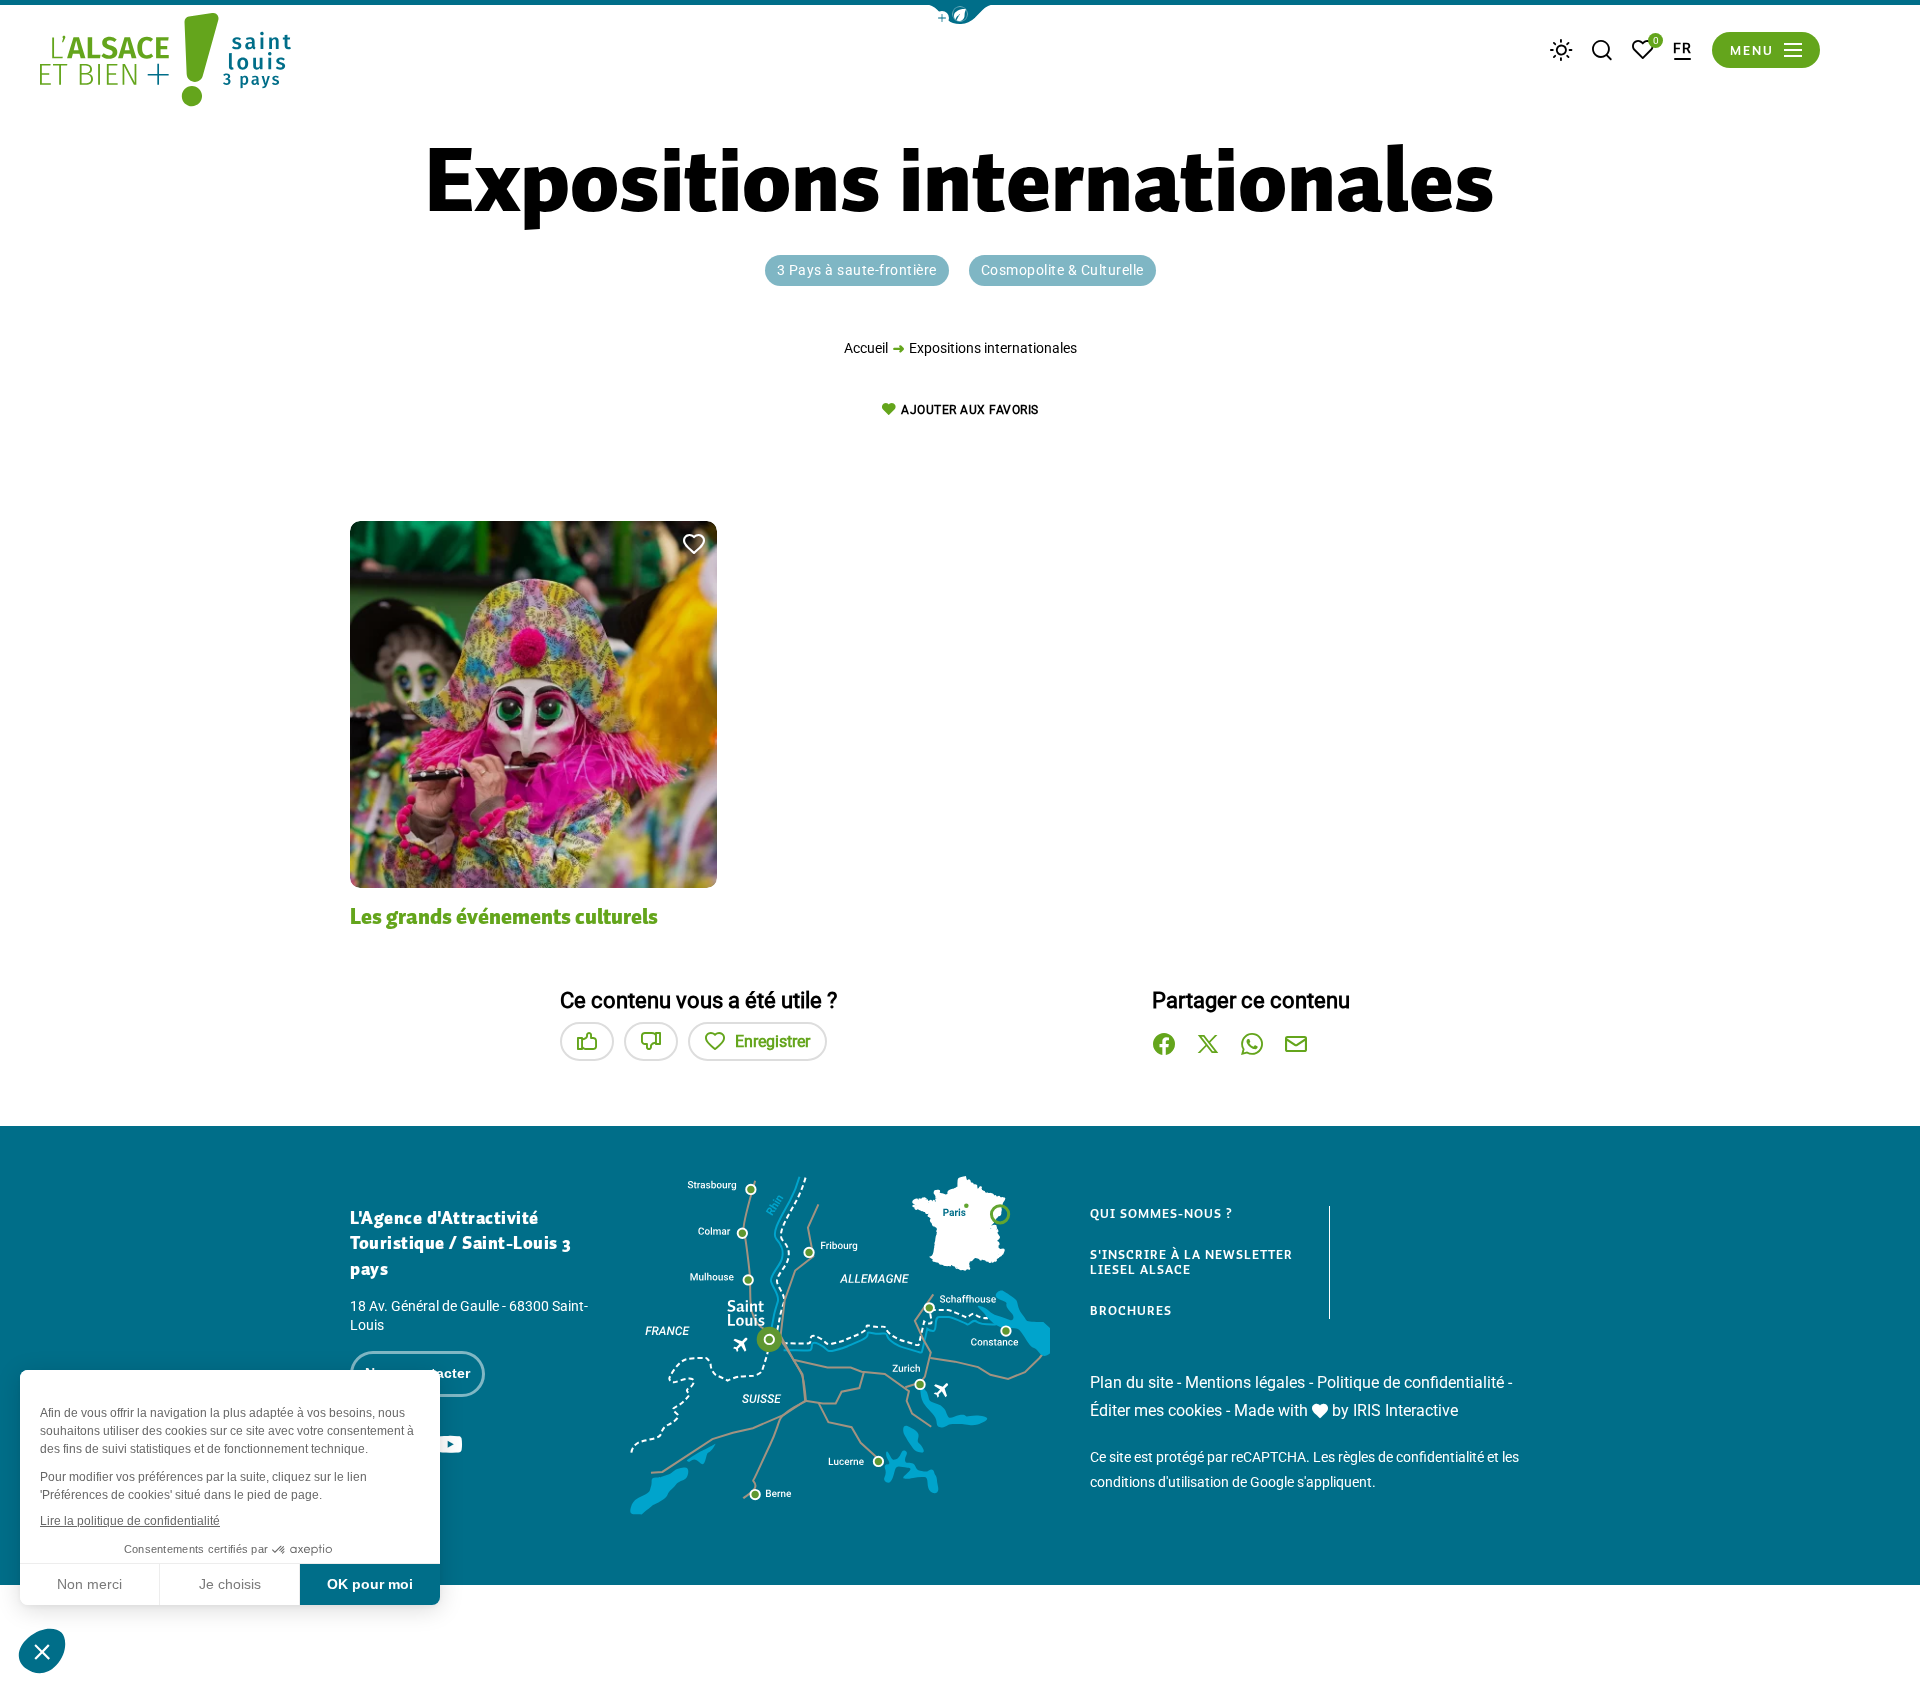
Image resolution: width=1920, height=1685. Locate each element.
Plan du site (1131, 1382)
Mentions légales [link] (1245, 1382)
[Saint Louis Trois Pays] (165, 63)
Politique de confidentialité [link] (1410, 1382)
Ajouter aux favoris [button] (970, 410)
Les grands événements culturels (504, 916)
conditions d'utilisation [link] (1159, 1482)
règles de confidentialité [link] (1411, 1457)
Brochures (1131, 1311)
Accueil (866, 348)
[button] (960, 14)
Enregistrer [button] (772, 1041)
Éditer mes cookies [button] (1156, 1410)
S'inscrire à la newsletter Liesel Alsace (1191, 1262)
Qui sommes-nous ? (1161, 1214)
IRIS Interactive (1405, 1410)
